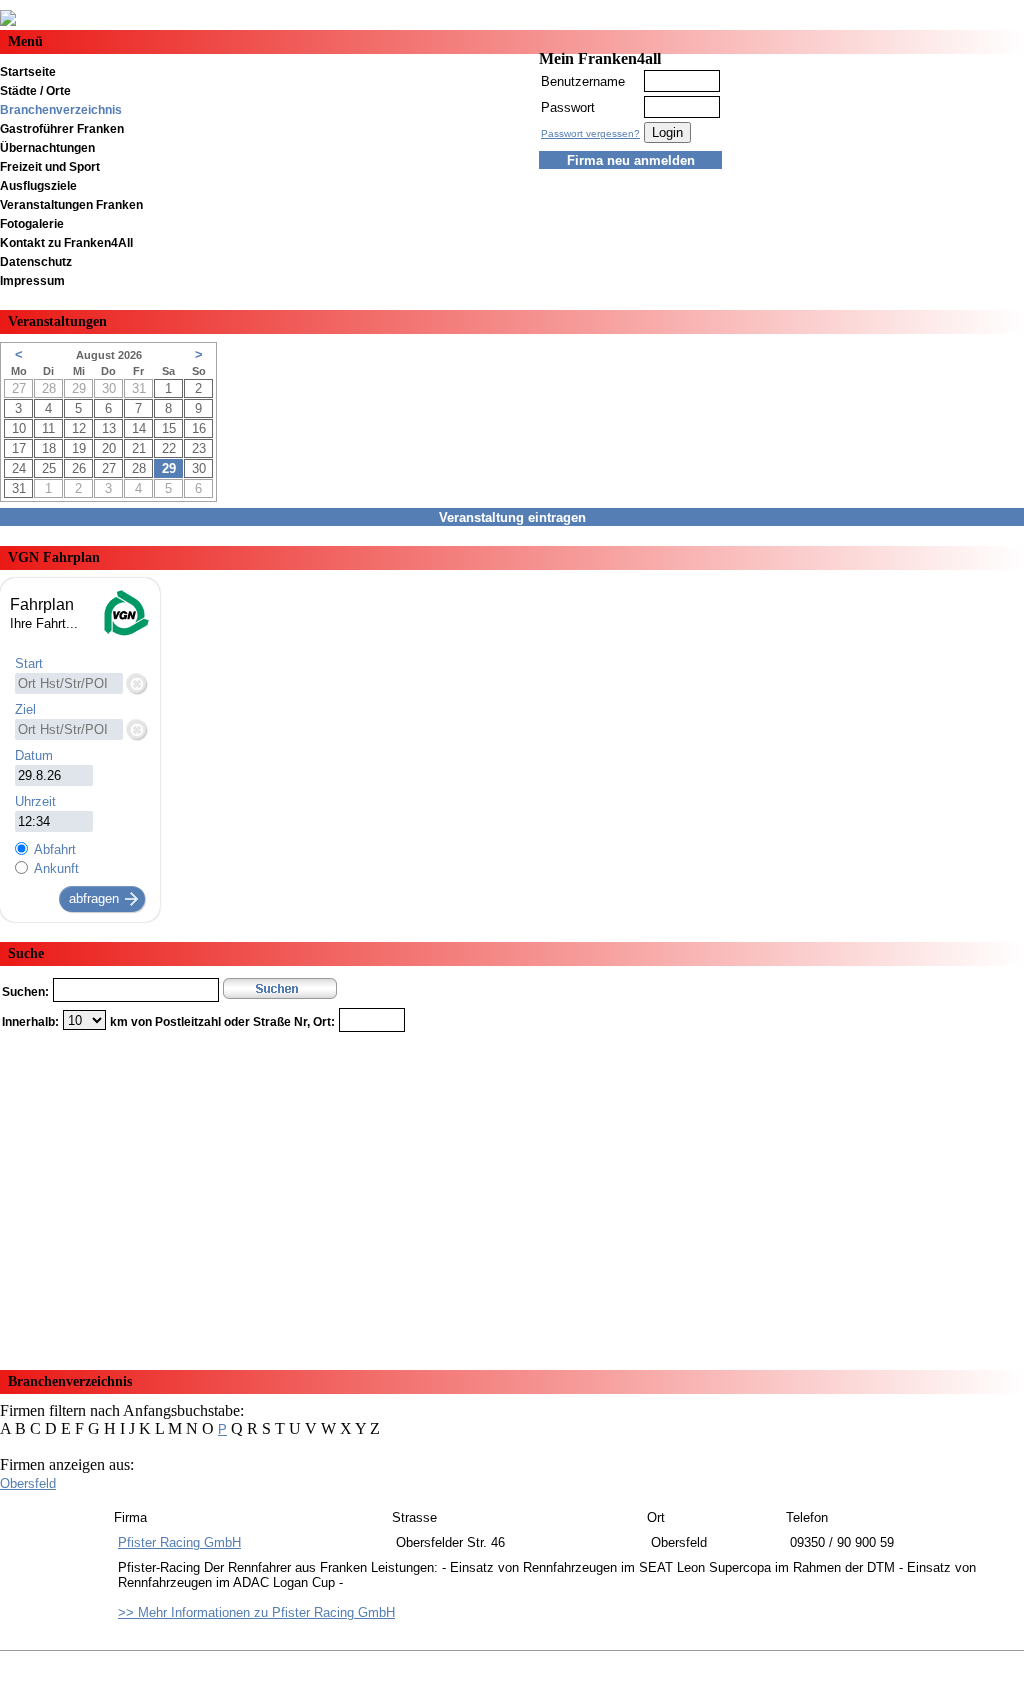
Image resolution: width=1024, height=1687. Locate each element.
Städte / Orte (35, 91)
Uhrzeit (35, 801)
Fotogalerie (32, 224)
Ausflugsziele (38, 186)
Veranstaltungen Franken (71, 205)
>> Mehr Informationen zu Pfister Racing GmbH (256, 1612)
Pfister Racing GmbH (179, 1542)
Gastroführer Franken (62, 129)
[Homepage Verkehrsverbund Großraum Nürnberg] (125, 633)
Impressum (32, 281)
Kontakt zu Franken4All (66, 243)
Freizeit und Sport (50, 167)
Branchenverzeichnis (61, 110)
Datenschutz (36, 262)
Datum (34, 755)
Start (29, 663)
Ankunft (56, 868)
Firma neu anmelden (631, 160)
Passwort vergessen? (590, 133)
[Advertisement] (512, 1194)
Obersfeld (28, 1483)
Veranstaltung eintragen (512, 517)
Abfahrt (55, 849)
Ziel (25, 709)
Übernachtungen (47, 148)
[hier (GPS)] (136, 683)
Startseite (28, 72)
